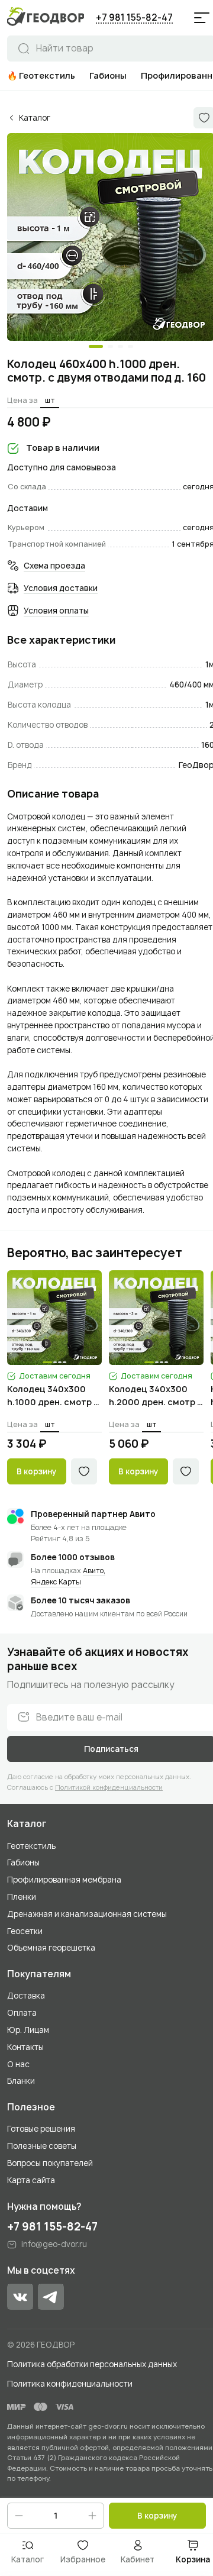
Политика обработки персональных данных (92, 2364)
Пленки (22, 1897)
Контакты (25, 2047)
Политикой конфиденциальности (109, 1787)
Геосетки (25, 1931)
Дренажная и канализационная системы (87, 1914)
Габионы (23, 1862)
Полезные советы (42, 2146)
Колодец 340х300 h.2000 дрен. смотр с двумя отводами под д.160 (156, 1396)
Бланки (21, 2081)
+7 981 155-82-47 (134, 17)
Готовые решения (41, 2129)
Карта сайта (31, 2180)
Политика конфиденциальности (70, 2384)
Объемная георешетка (51, 1948)
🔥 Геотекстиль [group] (41, 75)
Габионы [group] (108, 75)
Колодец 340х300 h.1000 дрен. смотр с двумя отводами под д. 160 (53, 1396)
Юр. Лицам (28, 2030)
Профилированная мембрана (64, 1880)
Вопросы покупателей (50, 2163)
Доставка (26, 1996)
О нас (18, 2064)
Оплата (22, 2013)
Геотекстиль (31, 1846)
